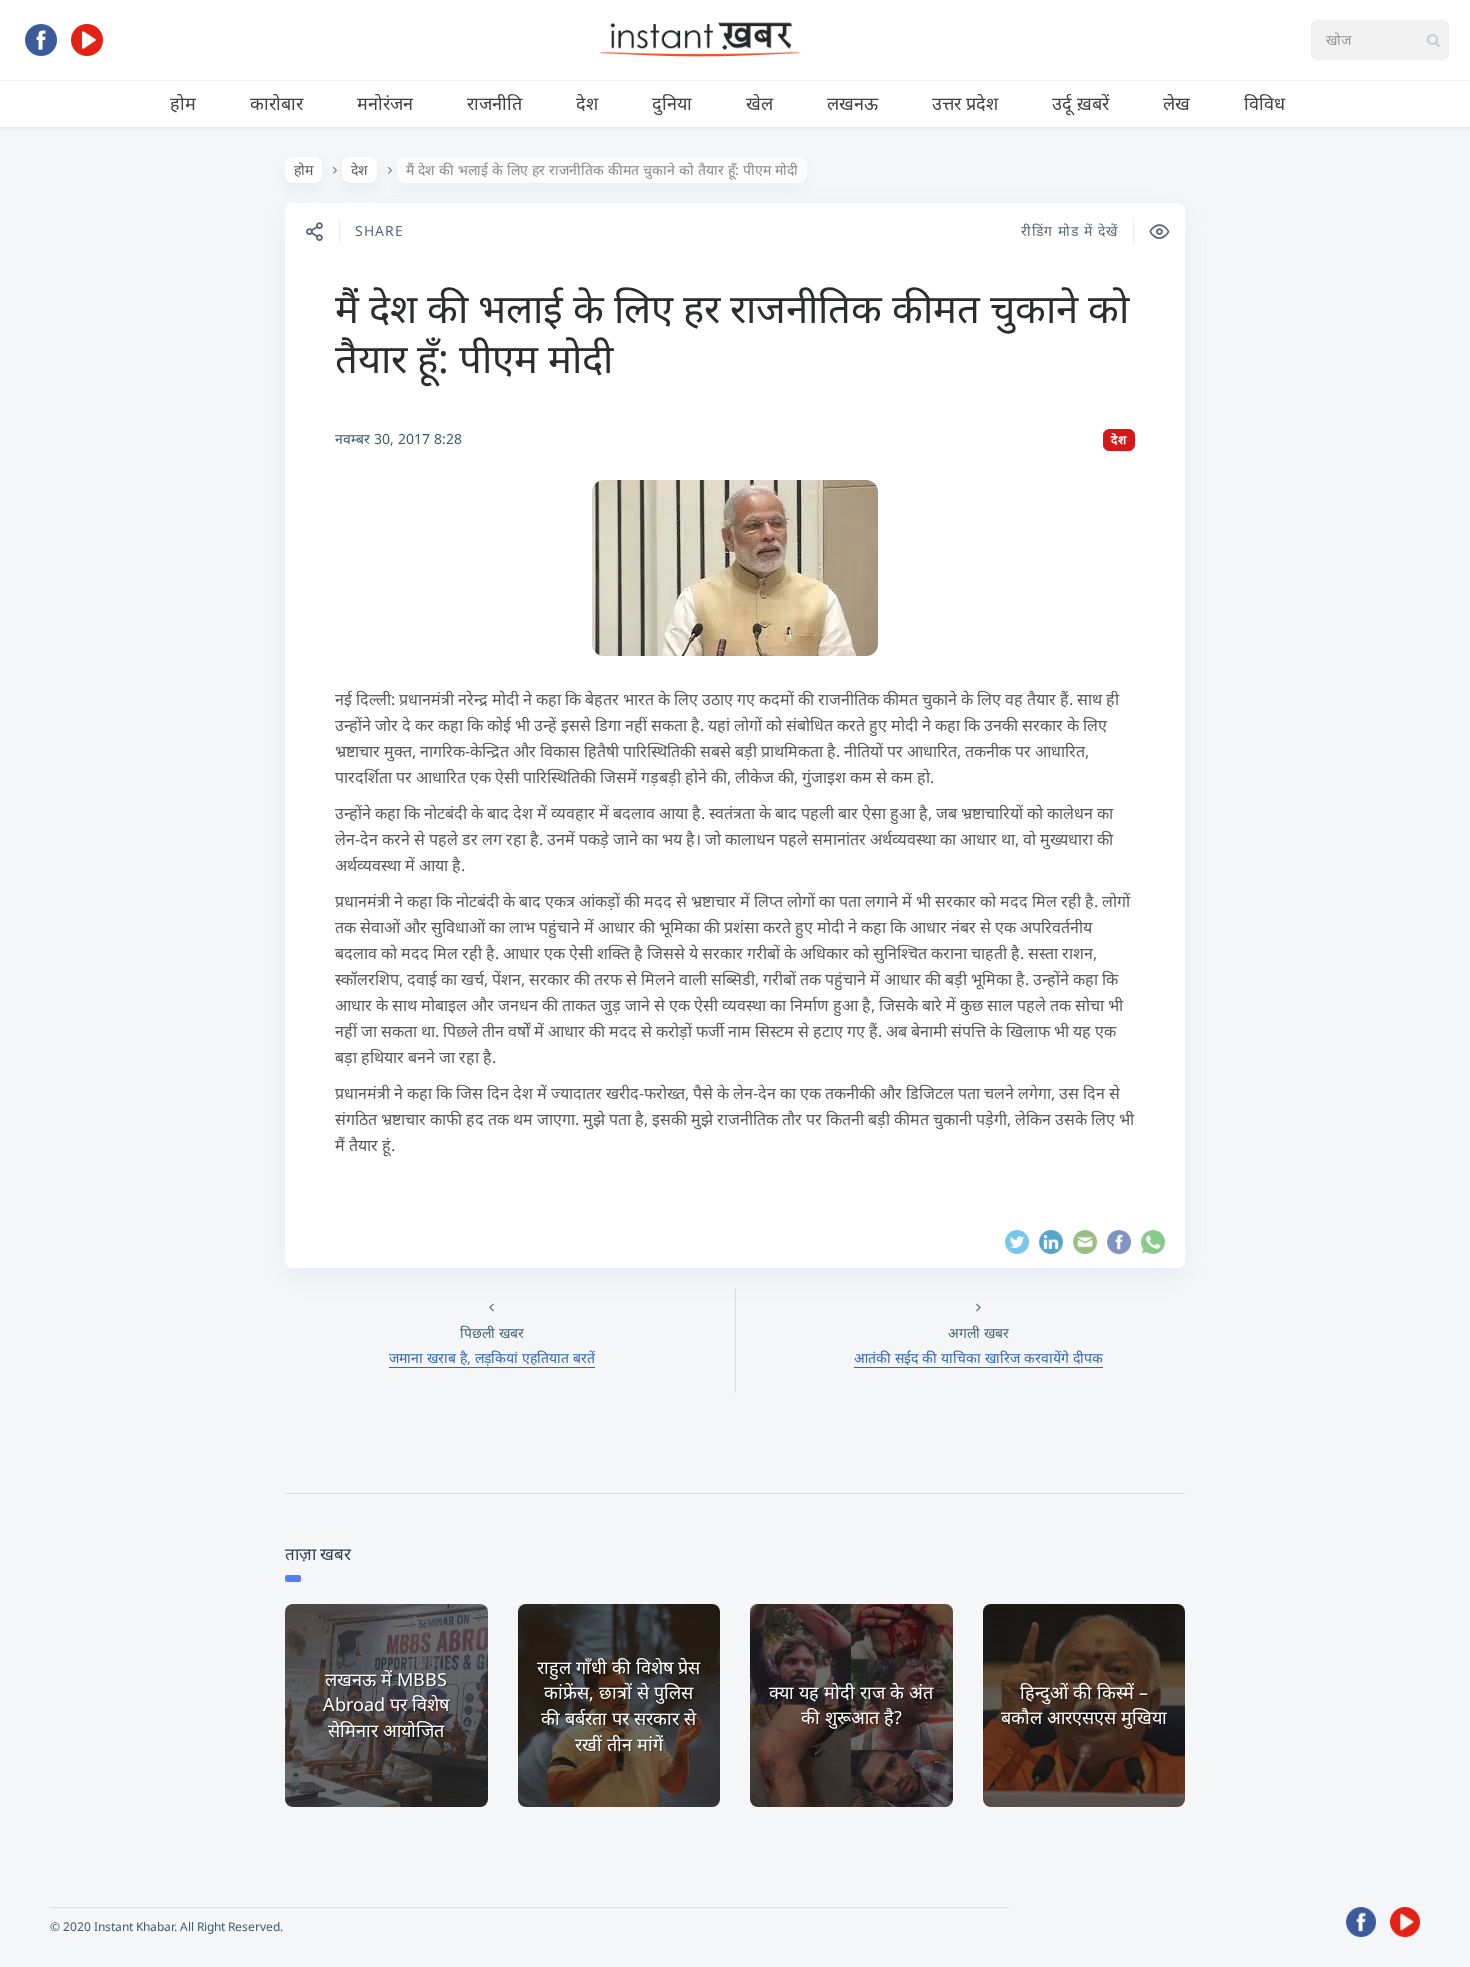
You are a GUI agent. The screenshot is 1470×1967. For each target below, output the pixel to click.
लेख (1176, 103)
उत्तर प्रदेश (965, 103)
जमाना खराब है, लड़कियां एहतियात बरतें (492, 1357)
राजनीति (494, 103)
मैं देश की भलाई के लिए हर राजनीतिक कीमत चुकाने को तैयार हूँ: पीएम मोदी (732, 332)
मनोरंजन (385, 103)
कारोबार (276, 103)
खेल (759, 103)
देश (587, 103)
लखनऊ (852, 103)
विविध (1264, 103)
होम (183, 103)
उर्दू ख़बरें (1080, 103)
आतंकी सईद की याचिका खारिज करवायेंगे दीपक (978, 1357)
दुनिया (672, 103)
